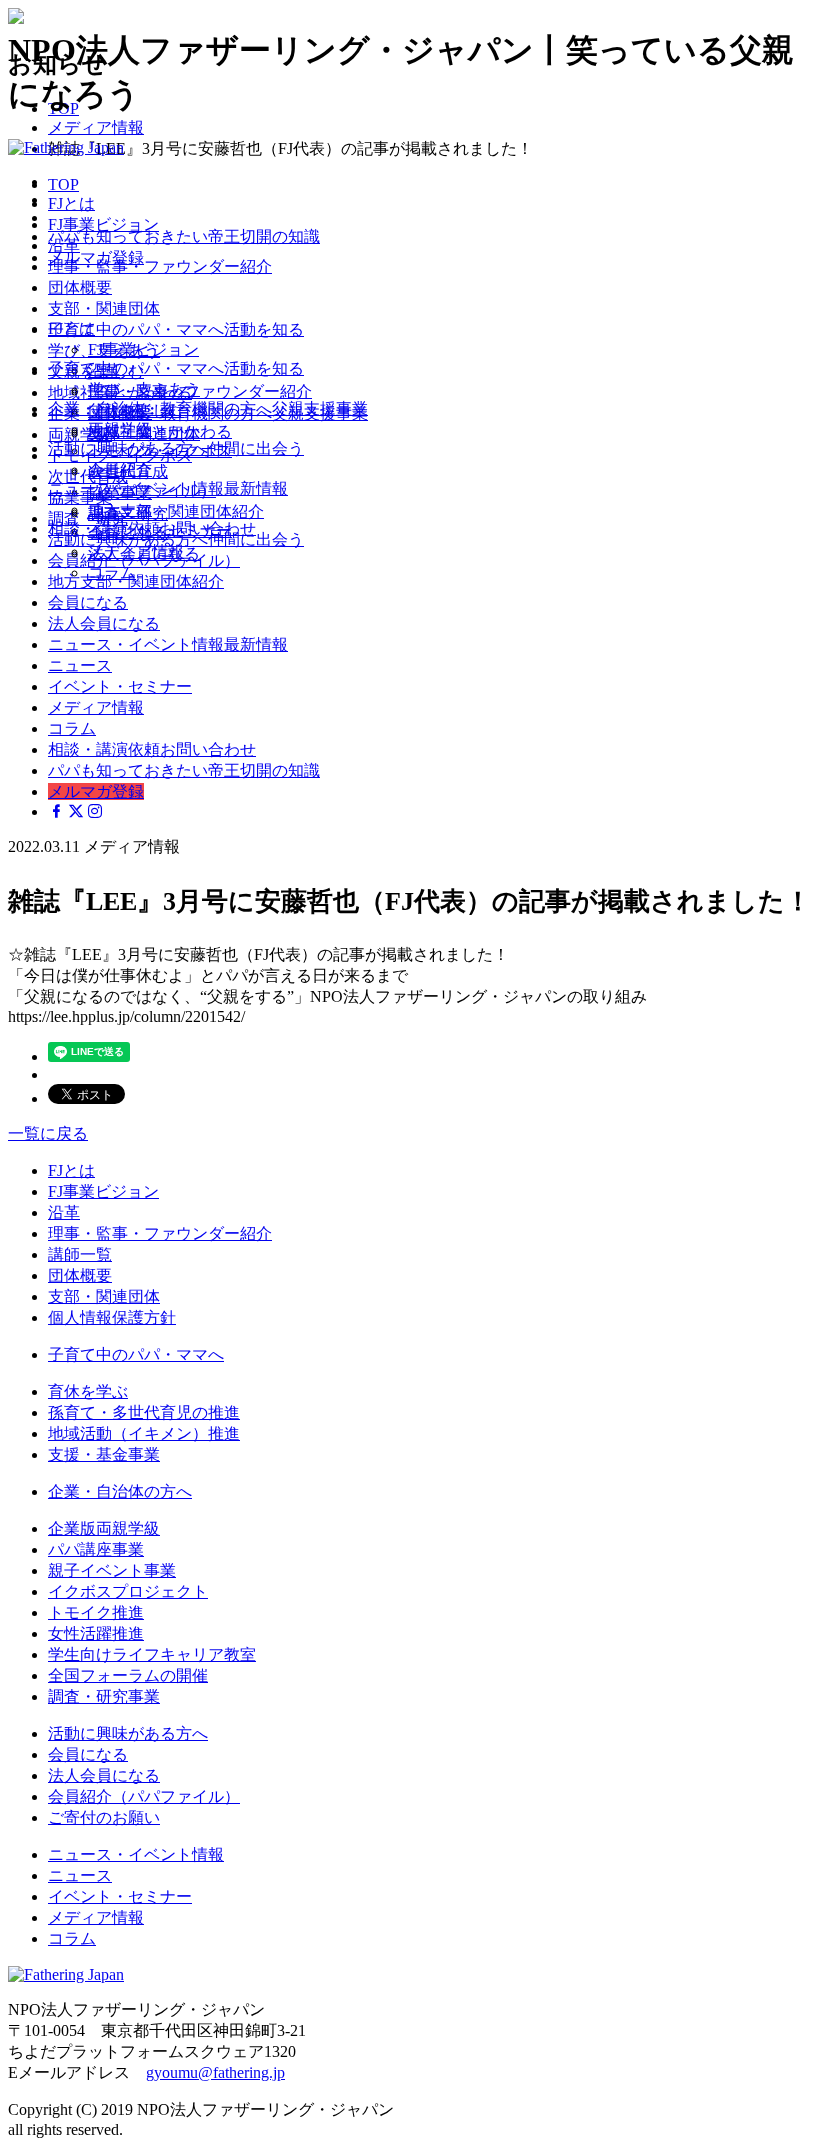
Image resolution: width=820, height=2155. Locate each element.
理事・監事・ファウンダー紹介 (200, 391)
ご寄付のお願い (104, 1817)
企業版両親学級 (104, 1528)
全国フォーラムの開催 (128, 1675)
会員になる (88, 602)
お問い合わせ (152, 528)
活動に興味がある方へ (128, 1733)
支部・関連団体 (104, 1296)
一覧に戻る (48, 1133)
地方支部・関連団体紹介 (176, 511)
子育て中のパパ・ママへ (136, 1354)
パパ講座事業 (96, 1549)
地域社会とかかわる (160, 431)
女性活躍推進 (96, 1633)
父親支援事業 (208, 408)
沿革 (64, 1212)
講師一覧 (80, 1254)
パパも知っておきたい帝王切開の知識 (184, 236)
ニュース (120, 509)
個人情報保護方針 (112, 1317)
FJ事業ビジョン (143, 349)
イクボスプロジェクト (128, 1591)
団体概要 (80, 1275)
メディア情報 (136, 551)
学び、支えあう (144, 389)
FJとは (71, 328)
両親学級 (120, 429)
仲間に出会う (176, 448)
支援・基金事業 (104, 1454)
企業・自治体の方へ (120, 1491)
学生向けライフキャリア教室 (152, 1654)
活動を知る (176, 368)
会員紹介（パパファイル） (144, 1796)
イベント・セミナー (120, 686)
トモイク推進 (96, 1612)
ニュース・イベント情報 (136, 1854)
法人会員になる (104, 623)
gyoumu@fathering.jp (215, 2072)
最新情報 (168, 488)
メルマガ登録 (96, 257)
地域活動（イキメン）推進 (144, 1433)
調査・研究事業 (104, 1696)
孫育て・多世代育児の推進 (144, 1412)
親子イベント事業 (112, 1570)
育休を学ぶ (88, 1391)
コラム (112, 572)
